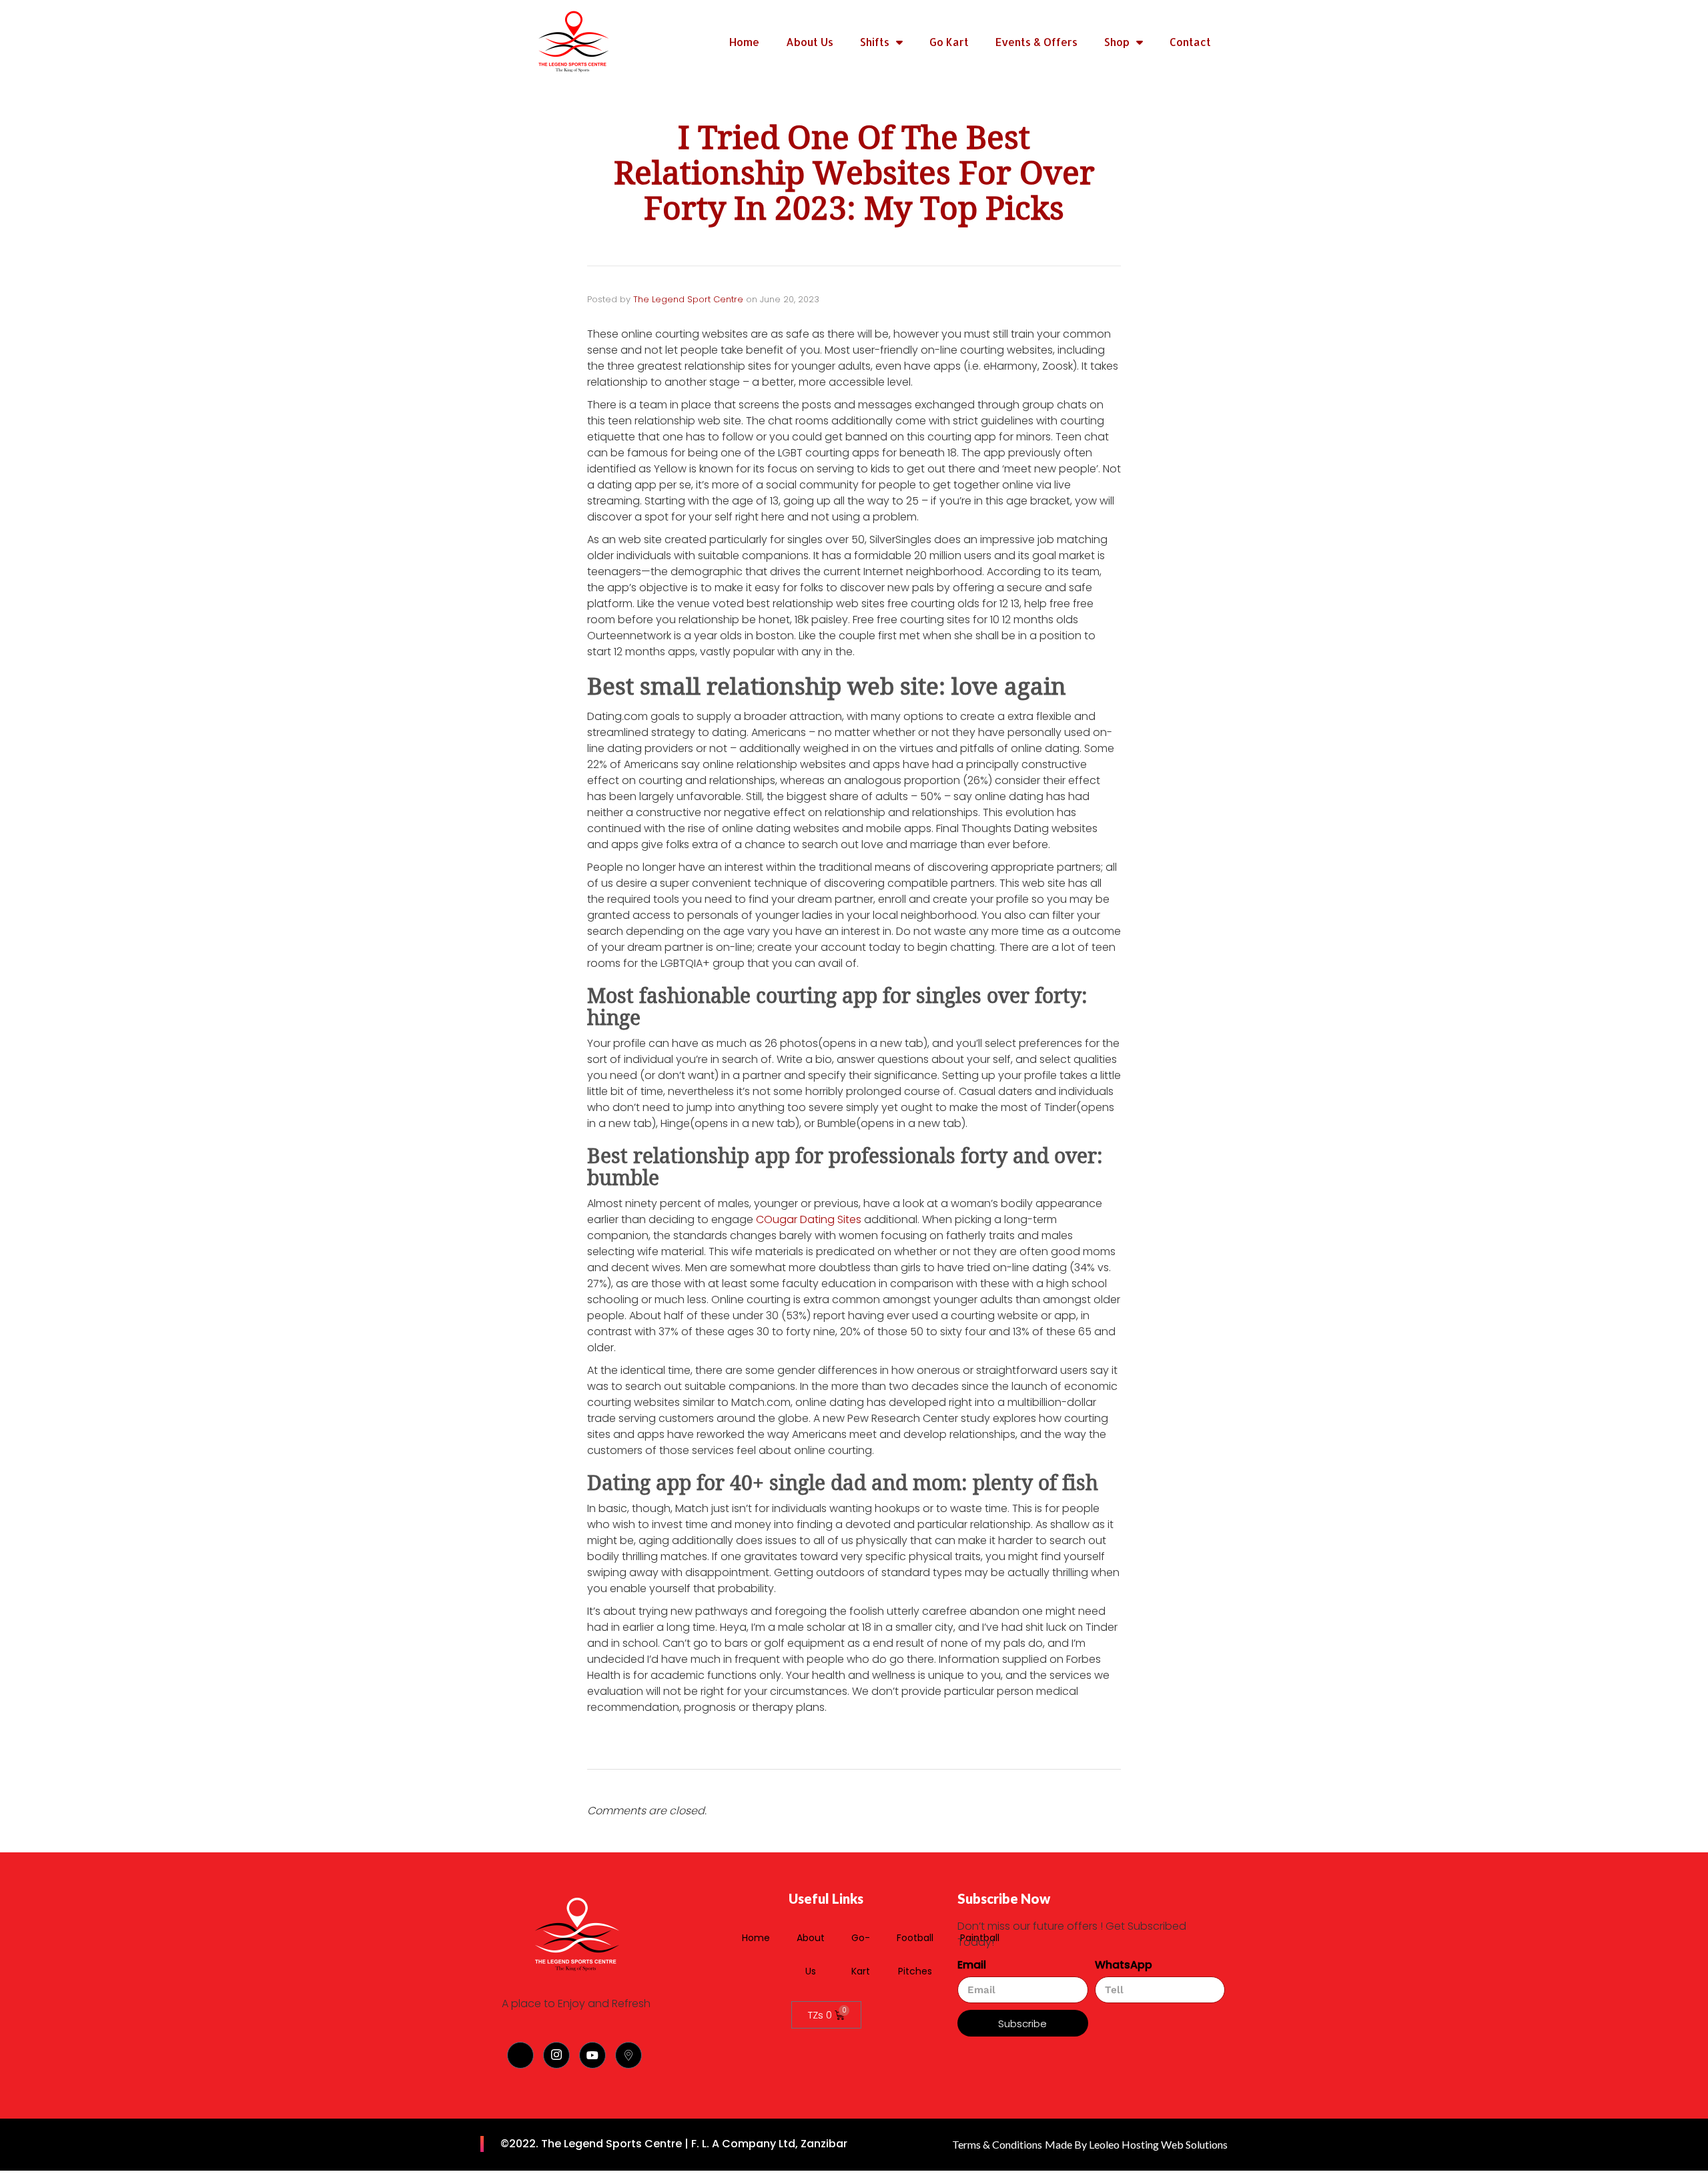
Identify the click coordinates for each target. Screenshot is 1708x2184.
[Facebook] (520, 2055)
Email (972, 1965)
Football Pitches (915, 1954)
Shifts (875, 42)
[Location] (628, 2055)
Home (744, 42)
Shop (1117, 42)
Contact (1190, 42)
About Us (810, 42)
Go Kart (949, 42)
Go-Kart (861, 1954)
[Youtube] (592, 2055)
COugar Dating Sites (809, 1219)
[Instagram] (556, 2055)
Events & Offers (1036, 42)
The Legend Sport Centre (688, 299)
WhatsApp (1124, 1965)
